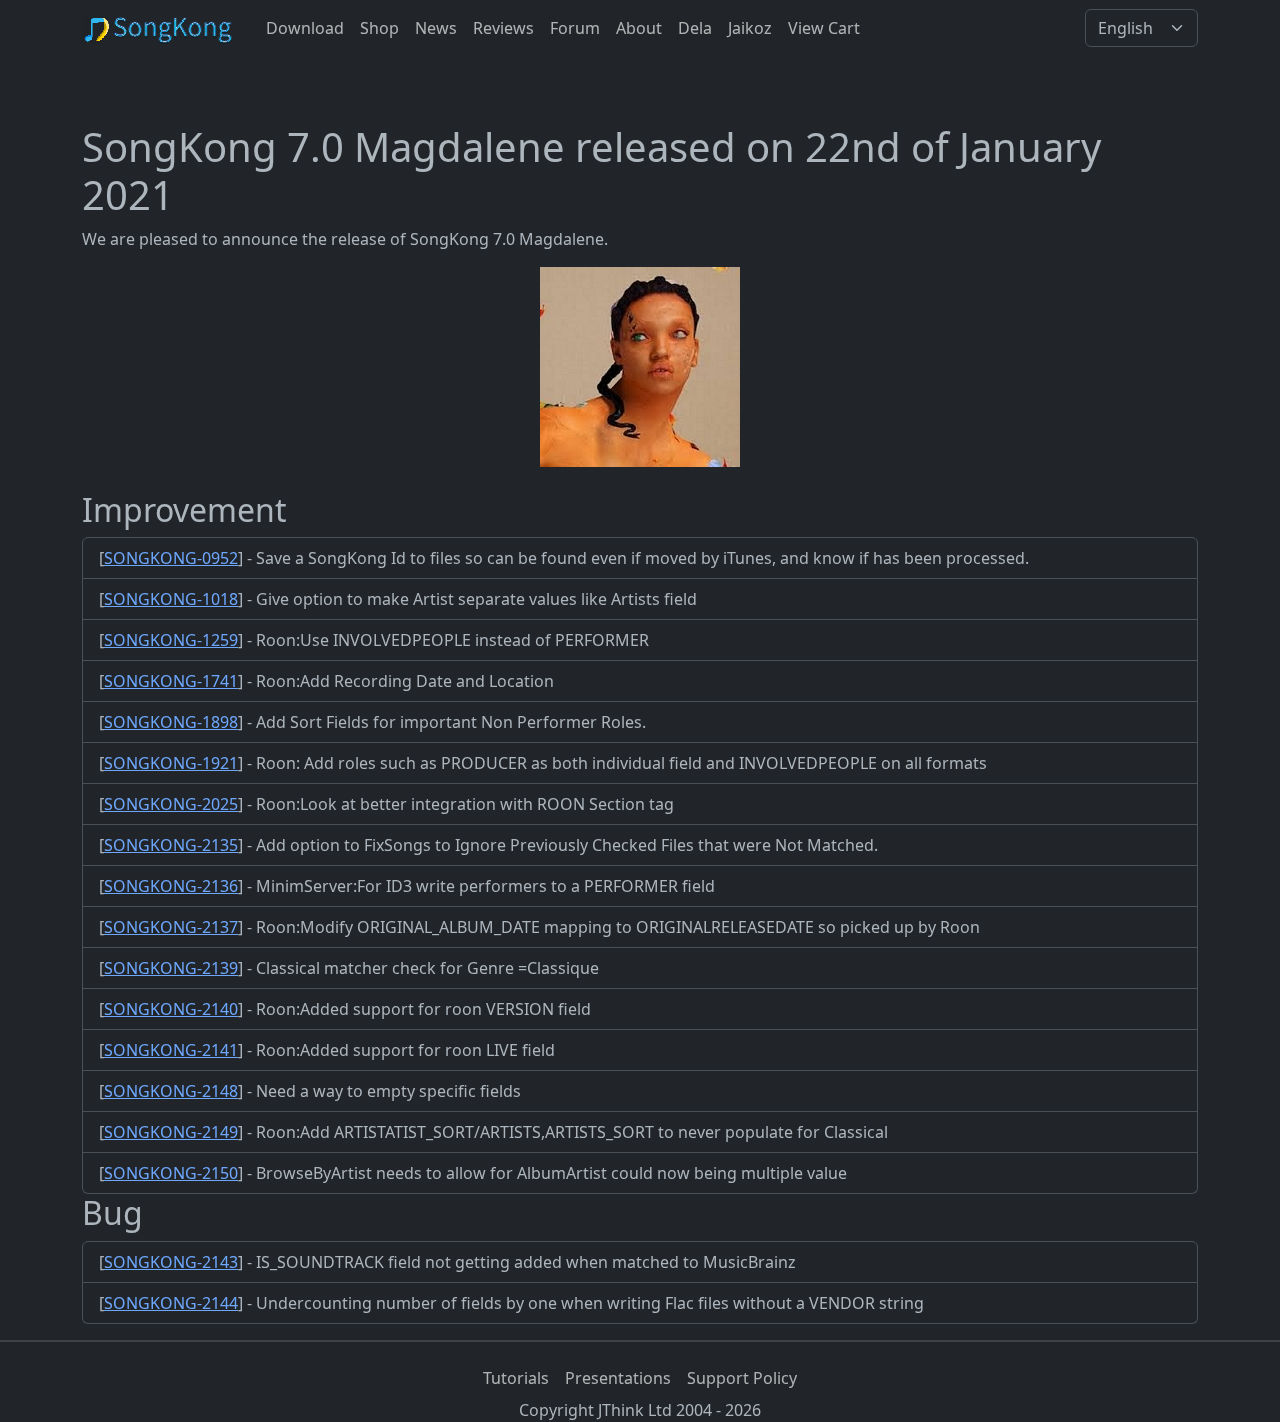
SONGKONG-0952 (171, 558)
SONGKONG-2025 (171, 804)
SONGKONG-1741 (171, 681)
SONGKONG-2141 (171, 1050)
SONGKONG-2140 (171, 1009)
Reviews (503, 28)
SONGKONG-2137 (171, 927)
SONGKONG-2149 (171, 1132)
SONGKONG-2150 (171, 1173)
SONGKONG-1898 (171, 722)
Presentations (618, 1378)
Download (305, 28)
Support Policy (742, 1378)
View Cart (824, 28)
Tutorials (516, 1378)
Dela (695, 28)
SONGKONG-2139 (171, 968)
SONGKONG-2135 (171, 845)
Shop (379, 28)
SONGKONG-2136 (171, 886)
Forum (575, 28)
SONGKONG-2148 (171, 1091)
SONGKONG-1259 (171, 640)
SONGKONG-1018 (171, 599)
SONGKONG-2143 (171, 1262)
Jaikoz (750, 28)
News (436, 28)
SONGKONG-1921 (171, 763)
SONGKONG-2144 (171, 1303)
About (639, 28)
